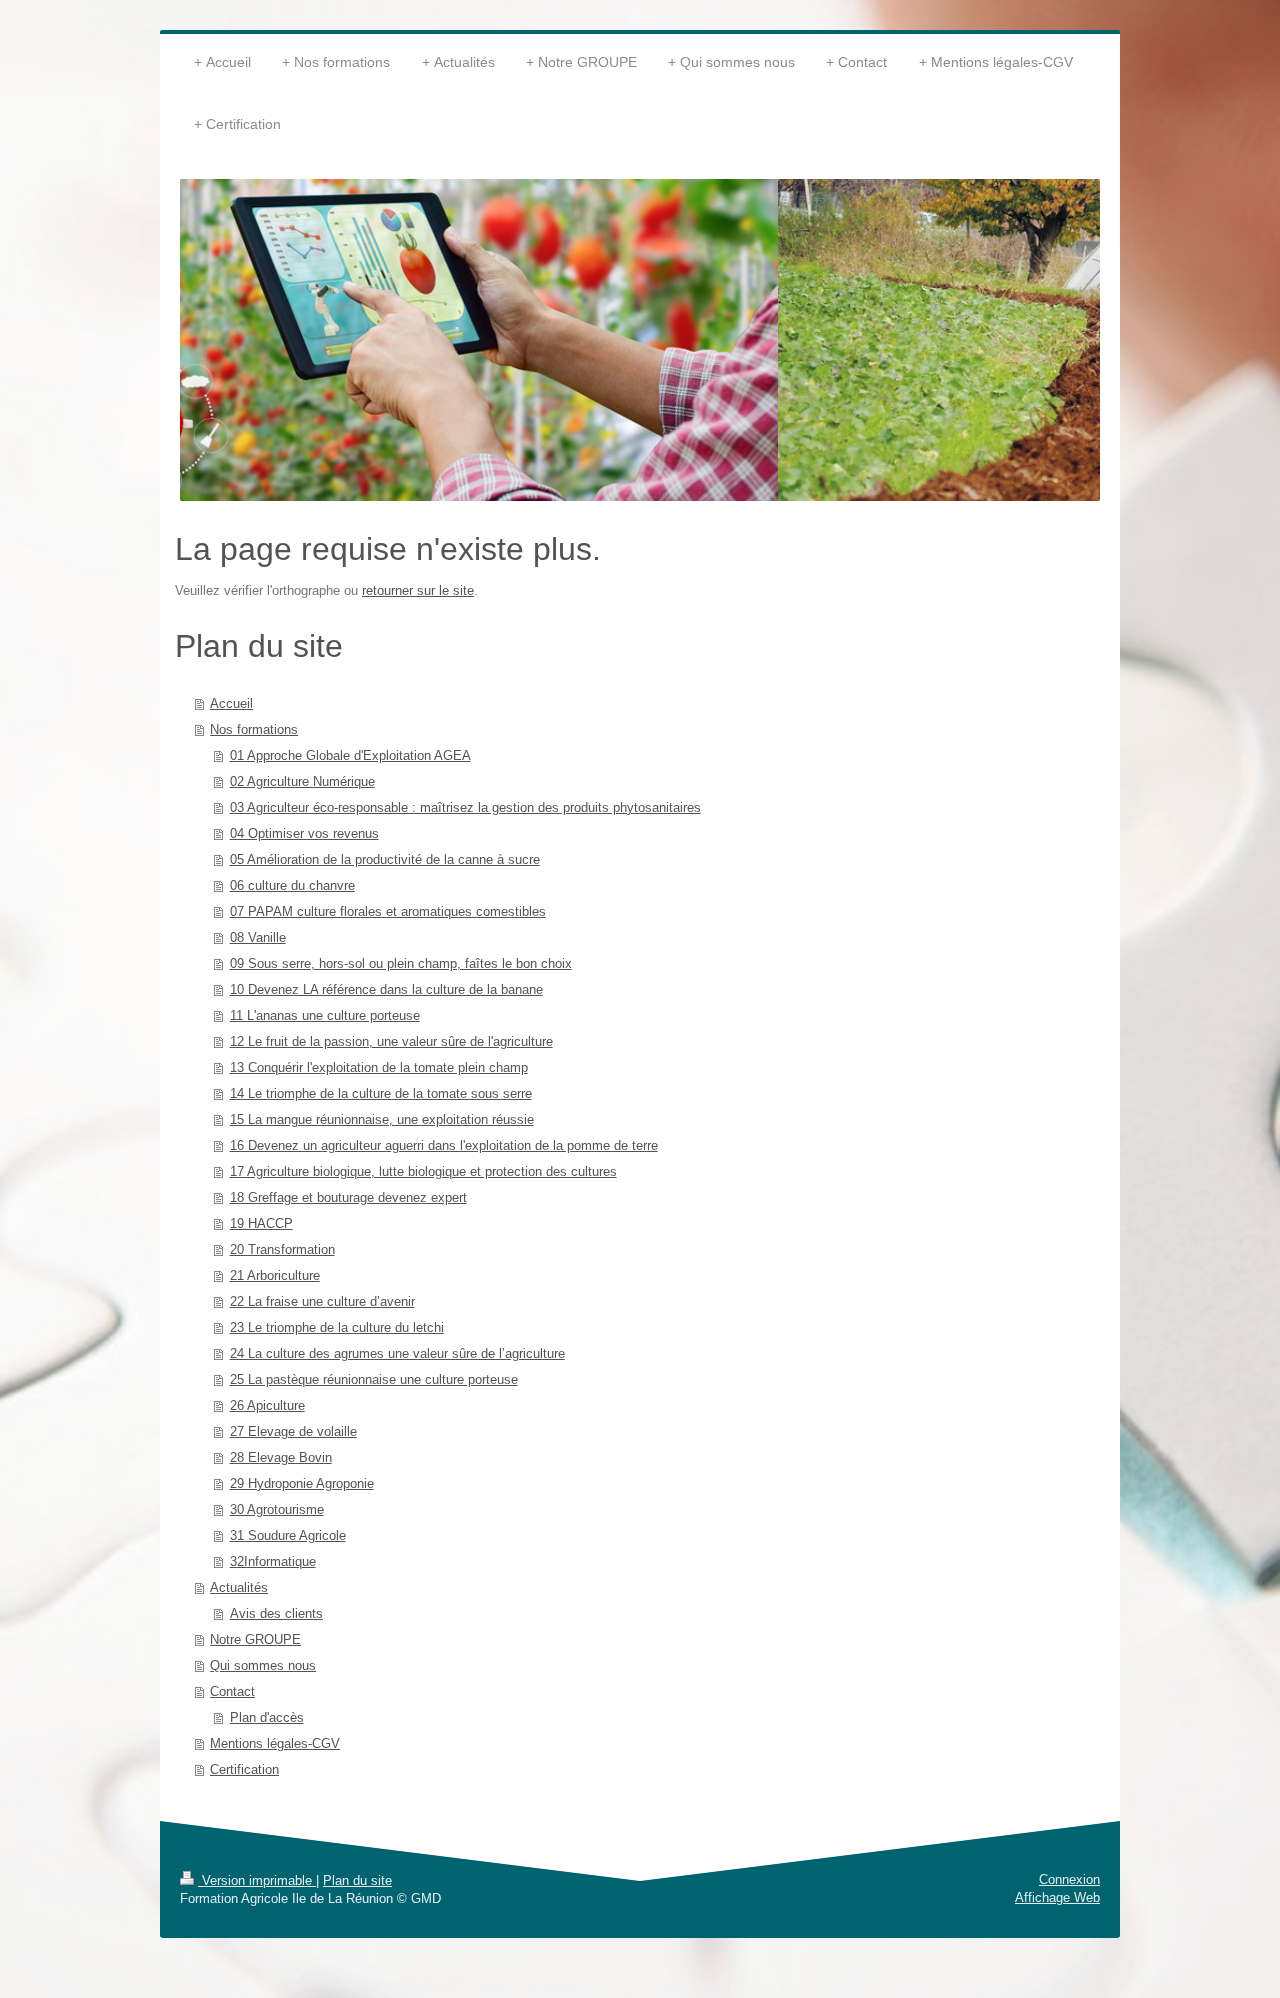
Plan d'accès (267, 1717)
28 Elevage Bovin (281, 1457)
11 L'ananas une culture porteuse (325, 1015)
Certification (244, 1769)
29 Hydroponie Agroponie (302, 1483)
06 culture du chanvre (292, 885)
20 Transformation (282, 1249)
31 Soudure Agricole (288, 1535)
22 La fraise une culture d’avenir (322, 1301)
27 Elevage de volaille (293, 1431)
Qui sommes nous (263, 1665)
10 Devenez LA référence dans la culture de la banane (386, 989)
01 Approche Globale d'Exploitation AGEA (350, 755)
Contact (232, 1691)
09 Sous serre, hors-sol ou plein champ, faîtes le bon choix (401, 963)
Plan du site (357, 1880)
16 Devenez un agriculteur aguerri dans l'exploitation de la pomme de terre (444, 1145)
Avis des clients (276, 1613)
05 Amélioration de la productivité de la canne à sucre (385, 859)
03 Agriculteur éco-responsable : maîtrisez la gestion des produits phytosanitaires (465, 807)
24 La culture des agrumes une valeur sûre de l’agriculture (397, 1353)
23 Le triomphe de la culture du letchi (337, 1327)
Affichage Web (1057, 1897)
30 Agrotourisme (277, 1509)
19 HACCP (261, 1223)
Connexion (1069, 1879)
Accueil (231, 703)
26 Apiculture (267, 1405)
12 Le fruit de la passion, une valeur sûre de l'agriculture (391, 1041)
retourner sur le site (418, 590)
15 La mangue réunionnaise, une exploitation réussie (382, 1119)
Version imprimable (257, 1880)
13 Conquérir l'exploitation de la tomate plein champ (379, 1067)
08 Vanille (258, 937)
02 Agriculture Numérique (302, 781)
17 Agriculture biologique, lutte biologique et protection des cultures (423, 1171)
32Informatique (273, 1561)
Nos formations (254, 729)
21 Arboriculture (275, 1275)
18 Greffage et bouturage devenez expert (348, 1197)
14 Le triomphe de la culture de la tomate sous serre (381, 1093)
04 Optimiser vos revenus (304, 833)
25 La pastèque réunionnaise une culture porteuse (374, 1379)
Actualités (239, 1587)
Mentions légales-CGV (275, 1743)
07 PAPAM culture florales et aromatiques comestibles (388, 911)
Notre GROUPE (255, 1639)
